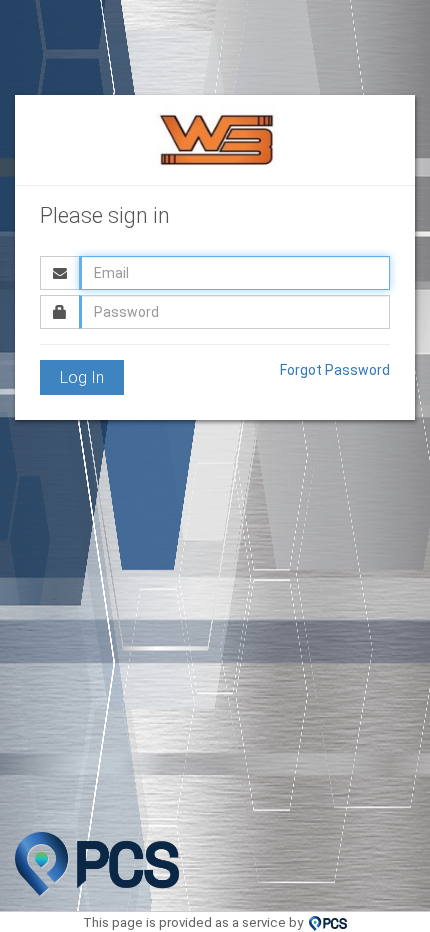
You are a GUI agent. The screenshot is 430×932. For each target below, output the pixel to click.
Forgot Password (335, 370)
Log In (82, 377)
